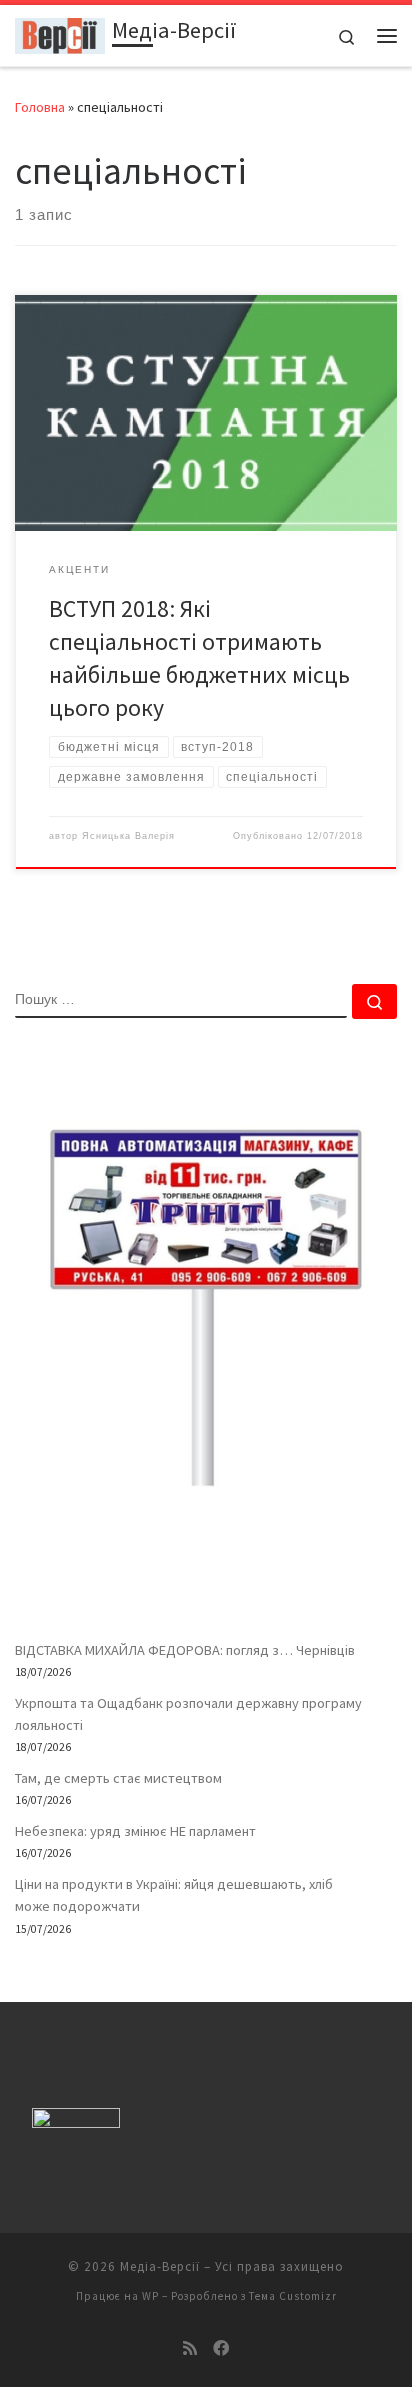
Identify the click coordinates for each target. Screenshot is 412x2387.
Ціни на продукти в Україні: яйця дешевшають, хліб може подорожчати (174, 1895)
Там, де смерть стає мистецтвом (118, 1778)
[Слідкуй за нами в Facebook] (221, 2348)
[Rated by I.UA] (76, 2122)
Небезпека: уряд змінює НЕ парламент (135, 1831)
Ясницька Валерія (128, 836)
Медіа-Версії (160, 2266)
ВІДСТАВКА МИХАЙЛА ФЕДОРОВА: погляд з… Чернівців (185, 1650)
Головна (40, 107)
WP (150, 2296)
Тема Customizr (293, 2296)
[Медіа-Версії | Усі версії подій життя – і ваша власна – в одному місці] (60, 33)
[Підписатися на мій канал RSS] (190, 2348)
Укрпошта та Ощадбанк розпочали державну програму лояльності (188, 1714)
